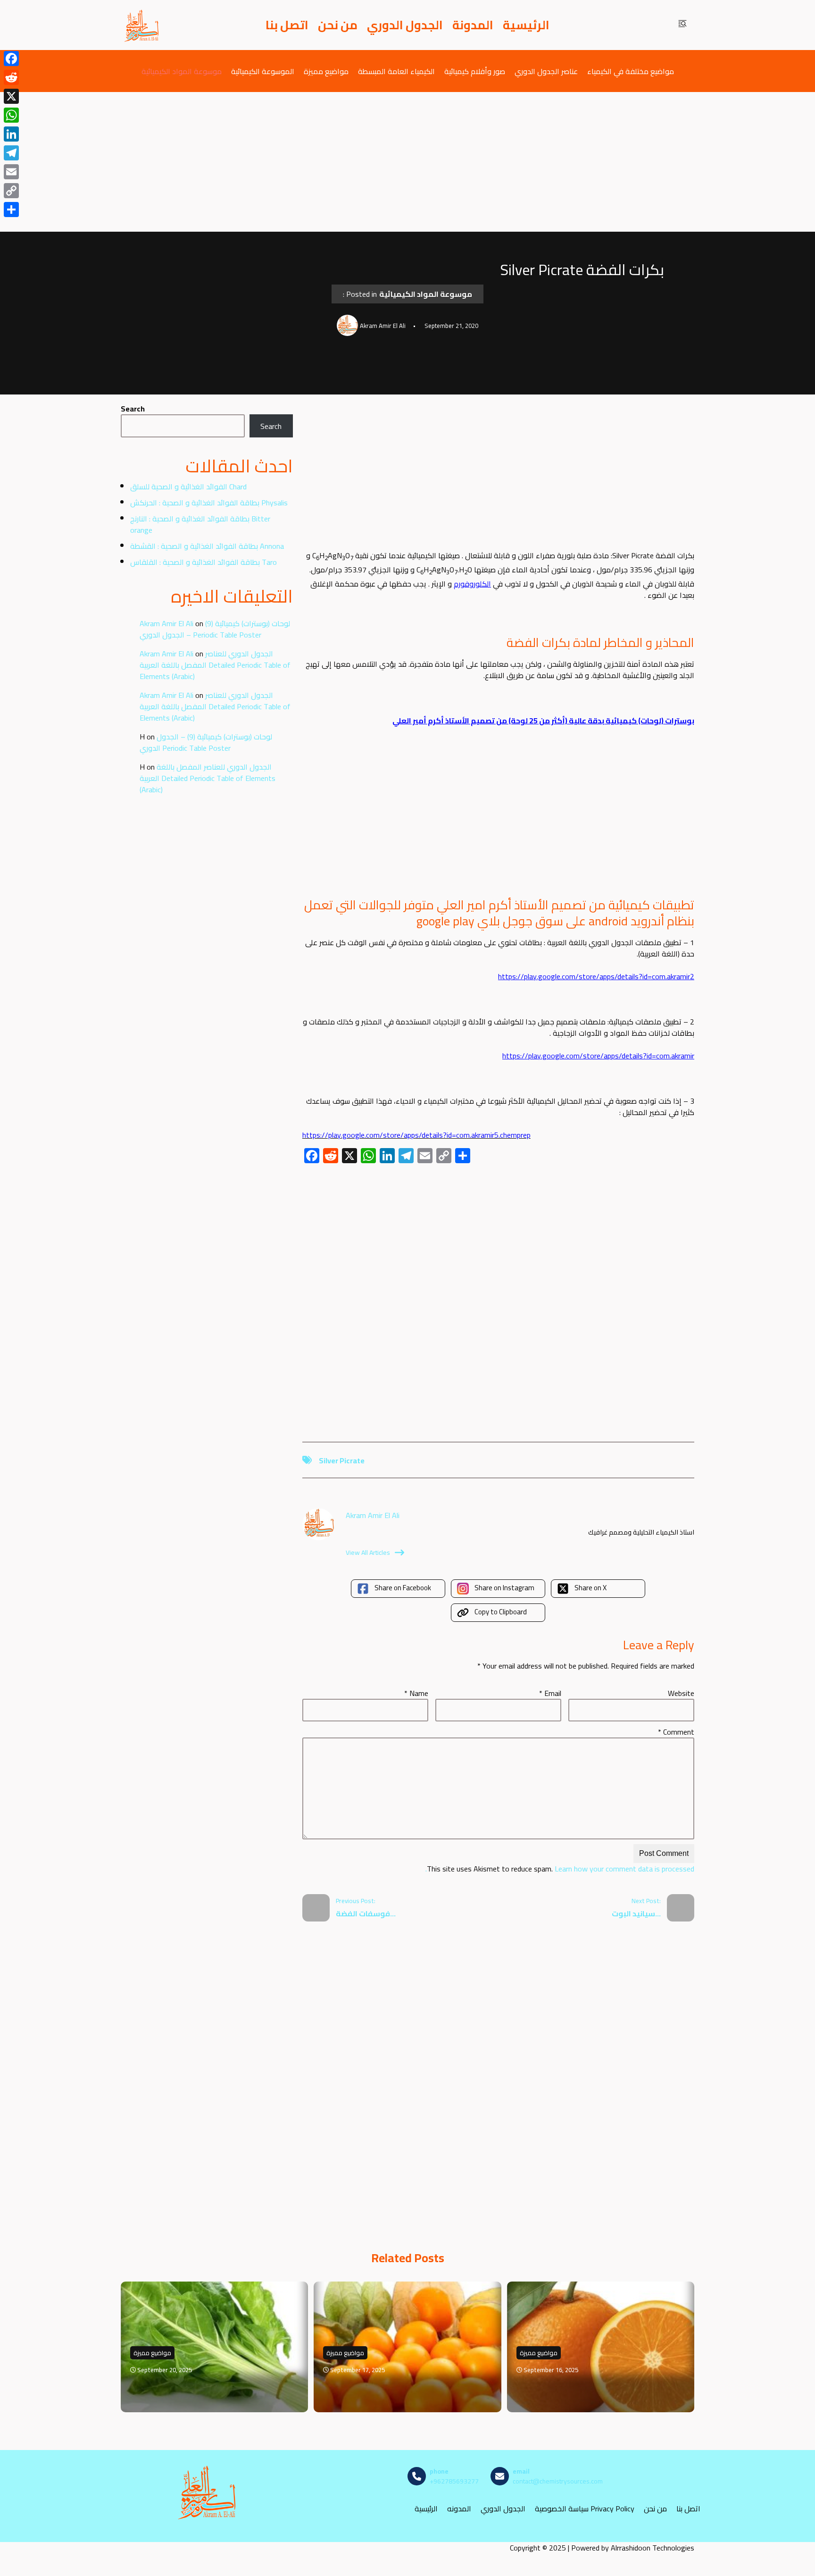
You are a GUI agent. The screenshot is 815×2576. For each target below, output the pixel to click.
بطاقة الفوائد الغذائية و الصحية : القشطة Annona (207, 546)
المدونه (459, 2509)
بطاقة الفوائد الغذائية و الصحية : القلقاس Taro (204, 562)
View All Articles (368, 1552)
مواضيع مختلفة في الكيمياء (631, 71)
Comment (676, 1732)
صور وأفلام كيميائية (475, 71)
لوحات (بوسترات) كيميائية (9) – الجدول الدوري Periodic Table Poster (215, 629)
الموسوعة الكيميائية (263, 71)
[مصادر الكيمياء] (142, 25)
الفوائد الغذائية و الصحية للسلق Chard (188, 487)
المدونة (473, 25)
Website (681, 1693)
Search (133, 409)
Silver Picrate (342, 1460)
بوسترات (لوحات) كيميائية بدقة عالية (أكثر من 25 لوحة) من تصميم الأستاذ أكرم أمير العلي (543, 721)
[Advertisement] (407, 162)
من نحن (338, 25)
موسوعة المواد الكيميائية (182, 71)
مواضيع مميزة (326, 71)
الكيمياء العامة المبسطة (396, 71)
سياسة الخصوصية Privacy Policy (585, 2509)
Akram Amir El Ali (166, 623)
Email (550, 1693)
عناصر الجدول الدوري (546, 71)
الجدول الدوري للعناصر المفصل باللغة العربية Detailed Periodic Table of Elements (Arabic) (215, 665)
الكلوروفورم (472, 584)
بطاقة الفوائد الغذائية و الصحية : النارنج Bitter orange (200, 524)
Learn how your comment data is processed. (560, 1869)
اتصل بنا (287, 25)
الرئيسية (526, 25)
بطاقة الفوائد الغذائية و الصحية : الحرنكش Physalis (209, 503)
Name (416, 1693)
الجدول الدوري (405, 25)
